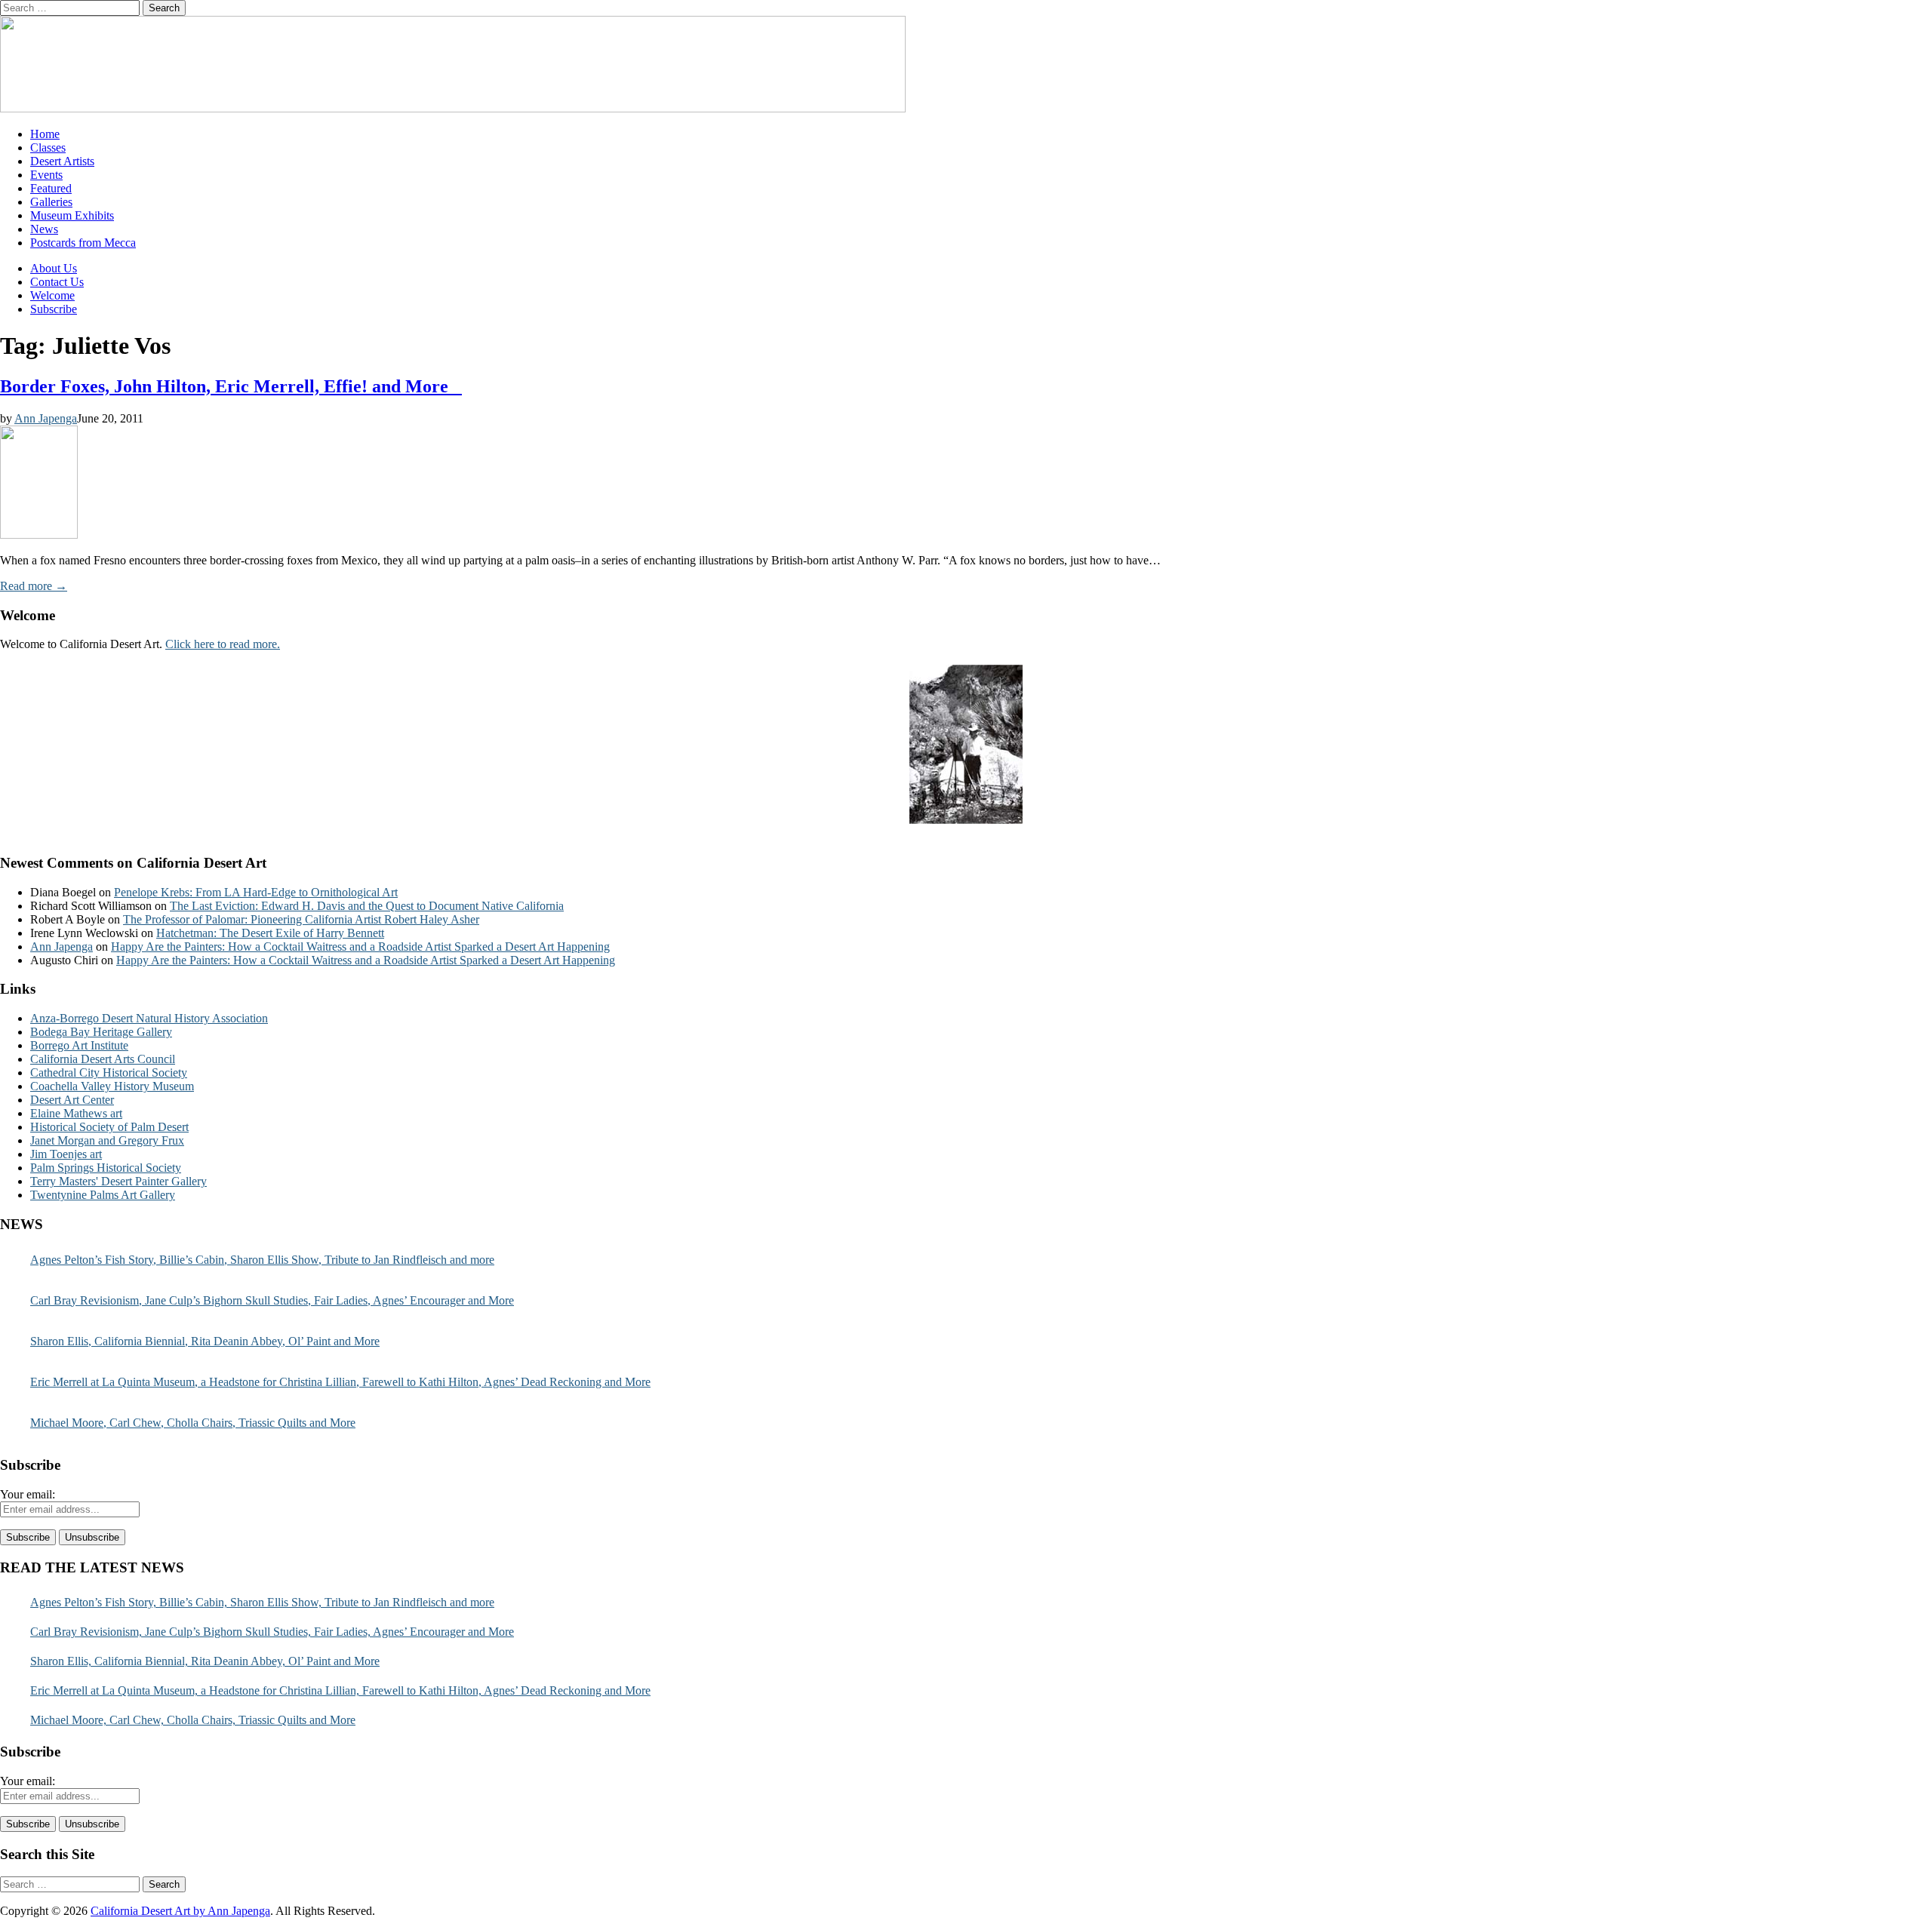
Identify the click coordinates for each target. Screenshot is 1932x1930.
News (44, 229)
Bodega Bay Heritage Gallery (101, 1032)
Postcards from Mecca (83, 243)
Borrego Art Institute (79, 1045)
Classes (48, 148)
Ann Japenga (46, 418)
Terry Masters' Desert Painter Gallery (118, 1181)
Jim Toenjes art (66, 1154)
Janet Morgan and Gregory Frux (107, 1140)
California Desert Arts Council (103, 1059)
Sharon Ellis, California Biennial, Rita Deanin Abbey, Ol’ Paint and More (205, 1341)
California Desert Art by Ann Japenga (180, 1911)
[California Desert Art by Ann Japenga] (453, 108)
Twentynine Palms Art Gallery (103, 1195)
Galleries (51, 202)
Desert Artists (62, 161)
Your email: (28, 1494)
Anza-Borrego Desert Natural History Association (149, 1018)
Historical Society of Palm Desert (109, 1127)
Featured (51, 188)
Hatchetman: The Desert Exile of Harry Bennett (270, 933)
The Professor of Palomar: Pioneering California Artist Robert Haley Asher (301, 919)
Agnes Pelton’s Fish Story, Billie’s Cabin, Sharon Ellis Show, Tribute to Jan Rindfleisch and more (262, 1260)
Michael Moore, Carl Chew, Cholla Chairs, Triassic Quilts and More (193, 1423)
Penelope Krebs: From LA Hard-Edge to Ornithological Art (256, 892)
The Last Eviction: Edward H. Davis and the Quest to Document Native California (367, 906)
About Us (54, 268)
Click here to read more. (223, 644)
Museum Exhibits (72, 215)
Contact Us (57, 282)
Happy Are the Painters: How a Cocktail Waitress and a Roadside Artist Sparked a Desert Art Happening (360, 947)
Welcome (52, 295)
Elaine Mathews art (76, 1113)
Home (45, 134)
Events (46, 175)
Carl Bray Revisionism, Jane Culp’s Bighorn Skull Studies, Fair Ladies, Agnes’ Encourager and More (272, 1300)
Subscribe (54, 309)
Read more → (34, 586)
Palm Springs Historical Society (106, 1168)
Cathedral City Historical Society (109, 1073)
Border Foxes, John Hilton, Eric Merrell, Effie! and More (231, 386)
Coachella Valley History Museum (112, 1086)
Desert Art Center (72, 1100)
